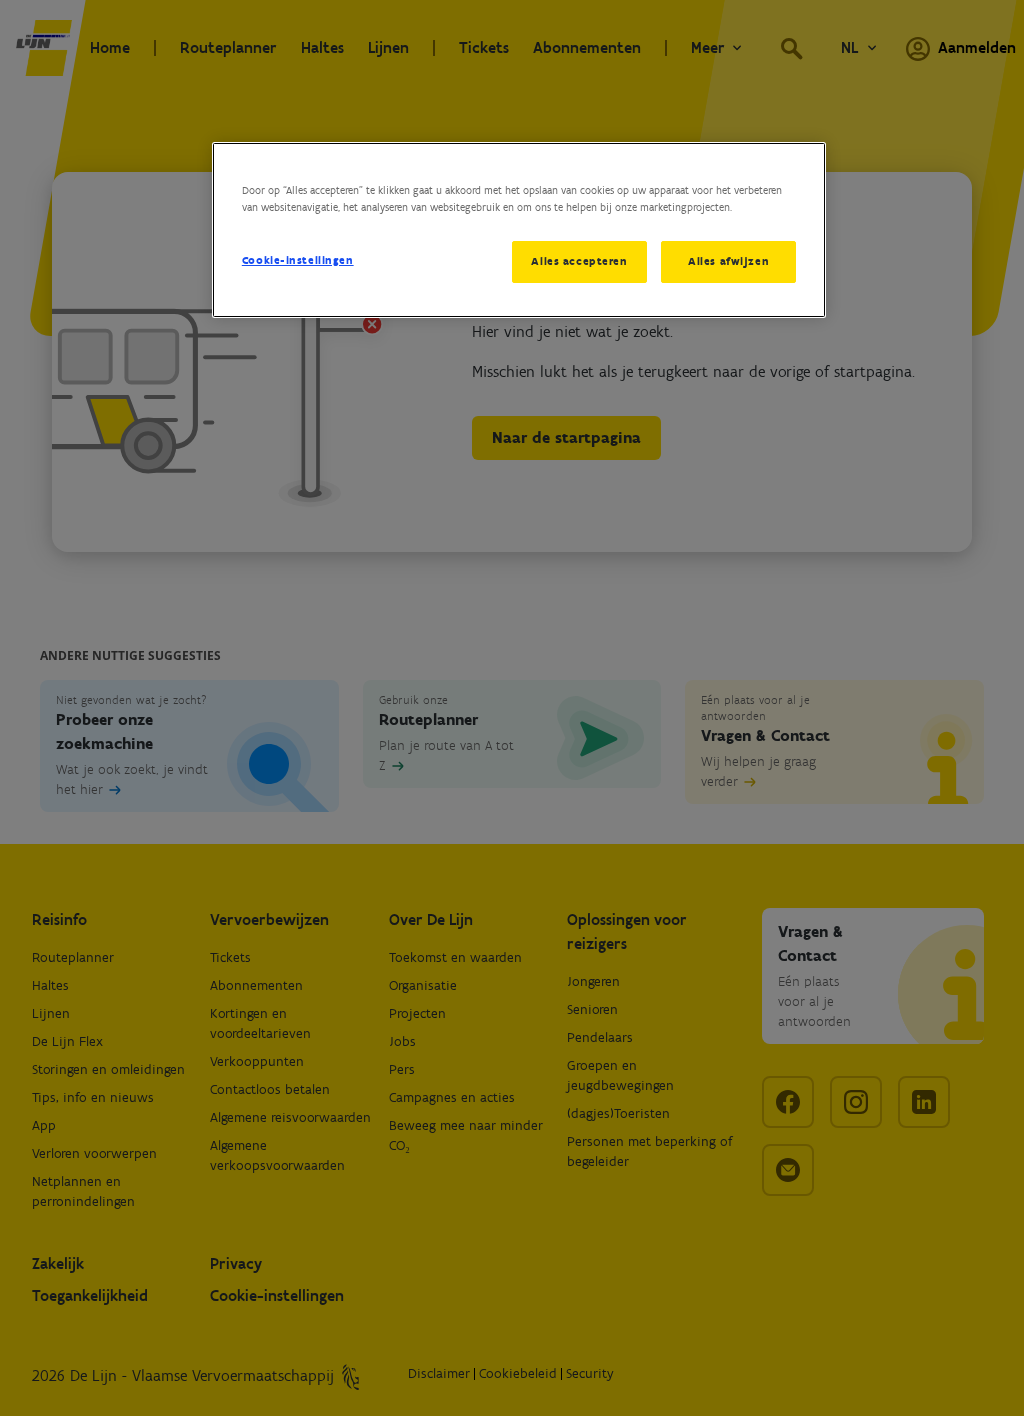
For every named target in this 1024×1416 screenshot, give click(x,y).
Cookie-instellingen (298, 260)
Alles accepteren (579, 261)
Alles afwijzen (728, 261)
